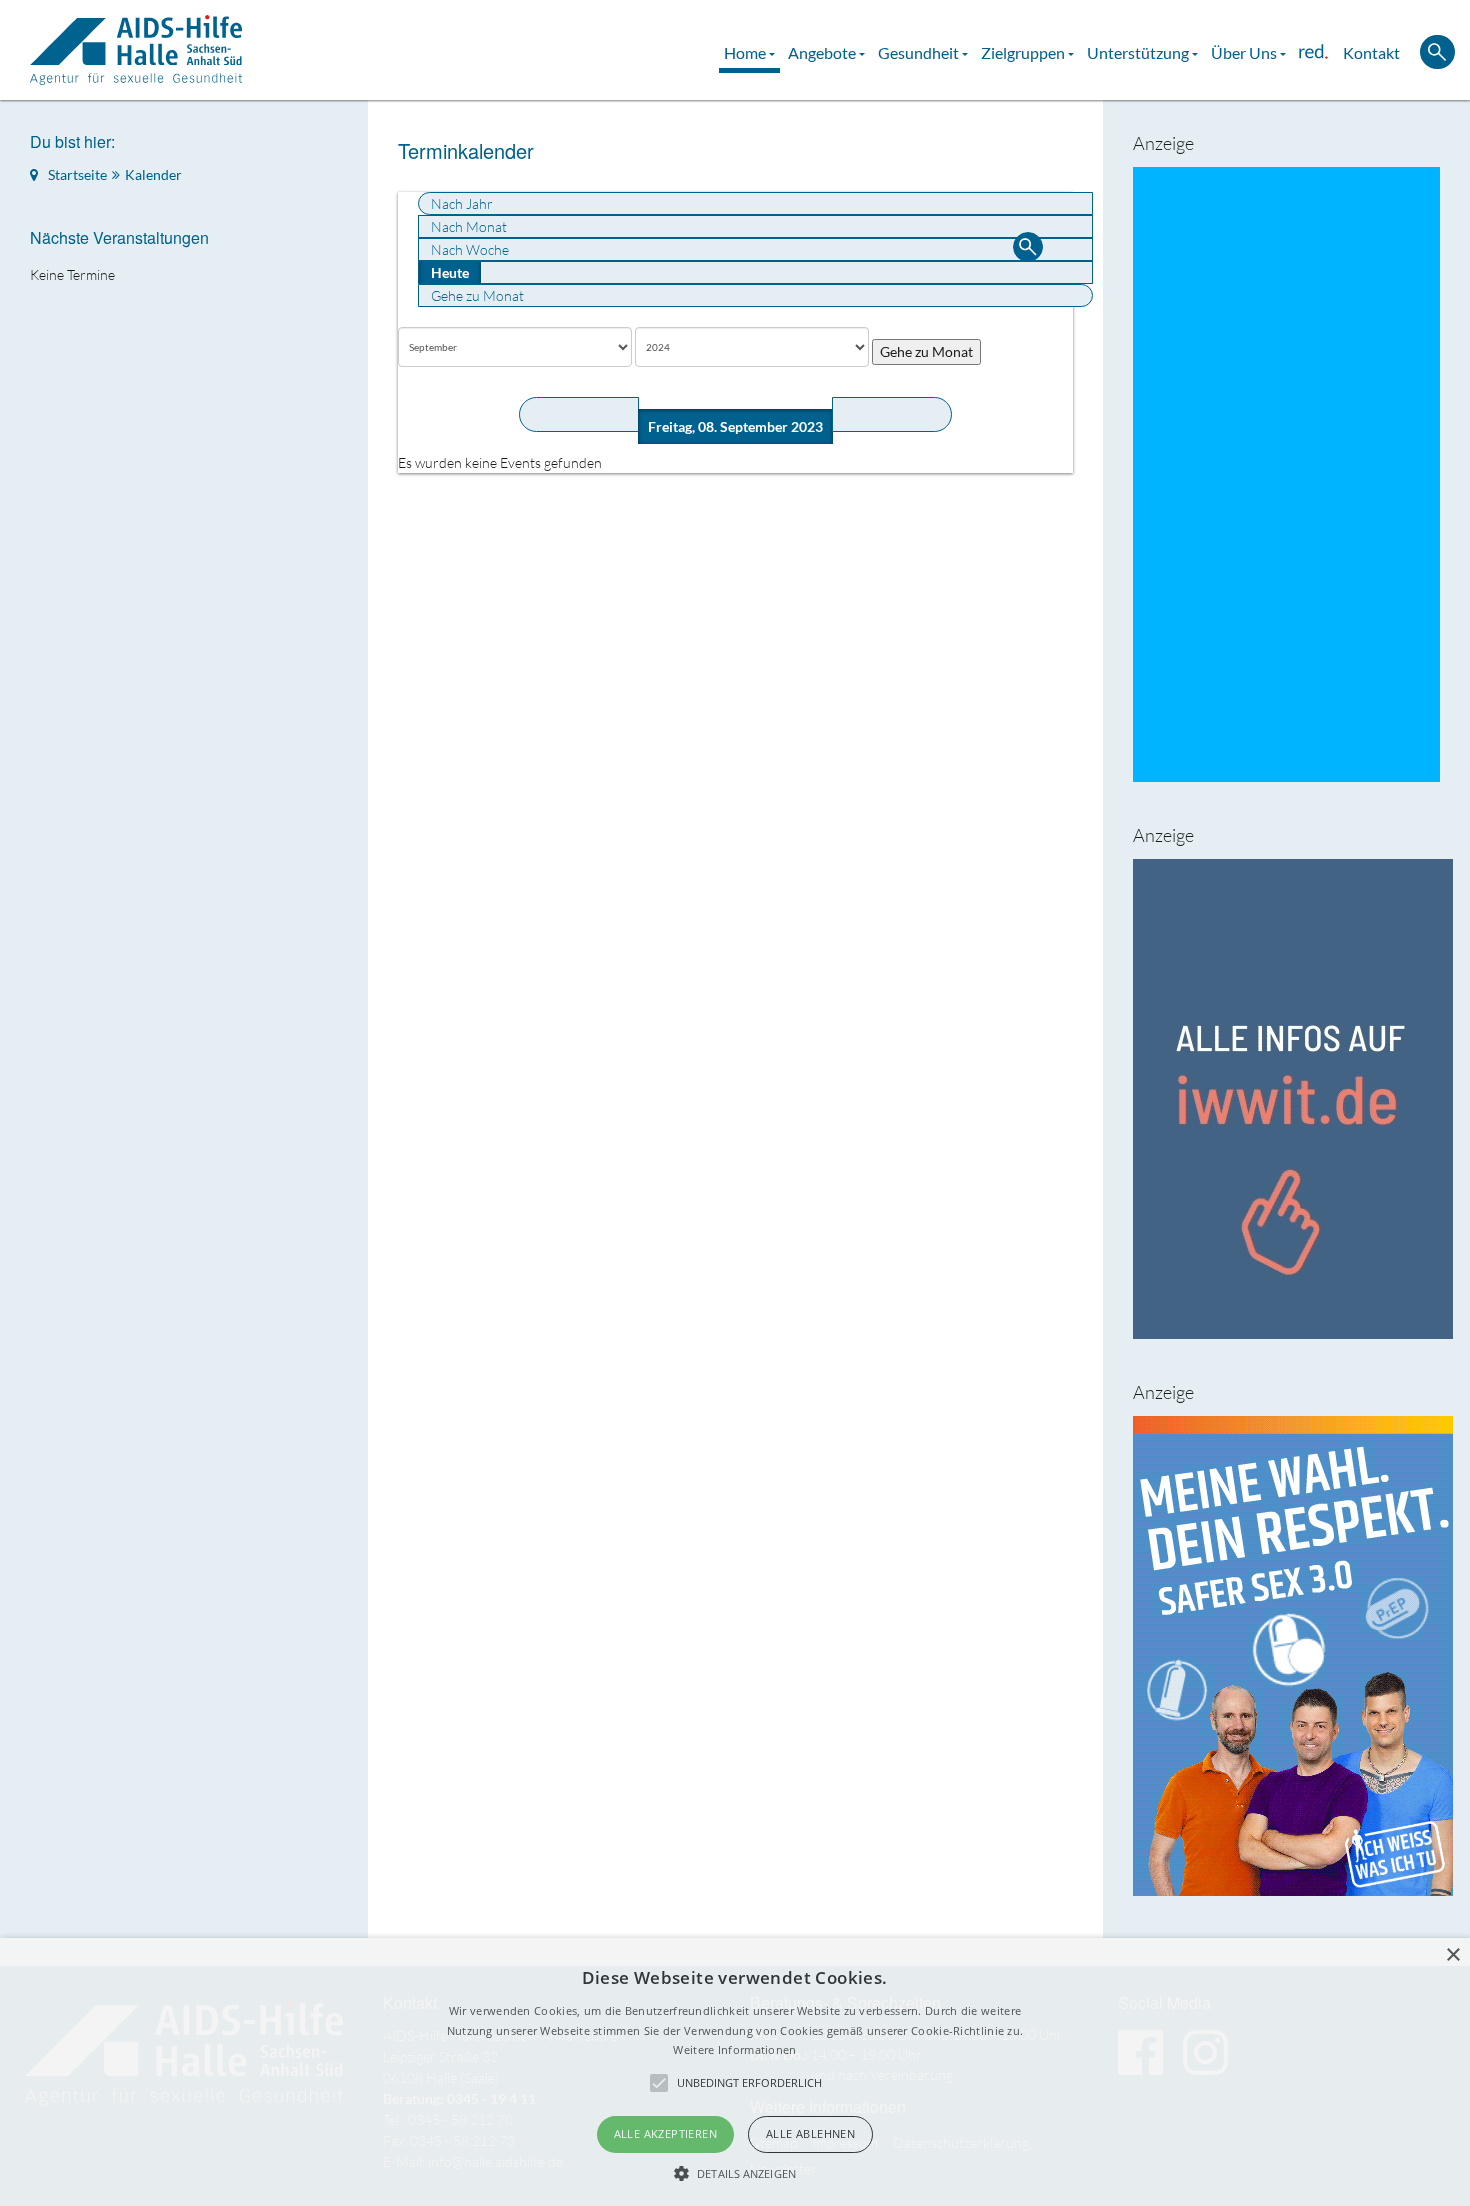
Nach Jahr (462, 203)
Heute (450, 272)
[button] (735, 2173)
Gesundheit (920, 52)
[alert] (735, 2072)
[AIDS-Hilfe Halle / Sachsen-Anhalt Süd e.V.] (136, 50)
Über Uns (1245, 52)
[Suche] (1028, 249)
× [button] (1452, 1955)
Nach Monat (469, 226)
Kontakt (1371, 52)
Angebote (823, 52)
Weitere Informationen (734, 2049)
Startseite (77, 174)
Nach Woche (470, 249)
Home (746, 52)
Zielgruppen (1024, 52)
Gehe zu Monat (477, 295)
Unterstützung (1139, 52)
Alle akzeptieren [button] (665, 2133)
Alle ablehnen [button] (810, 2133)
